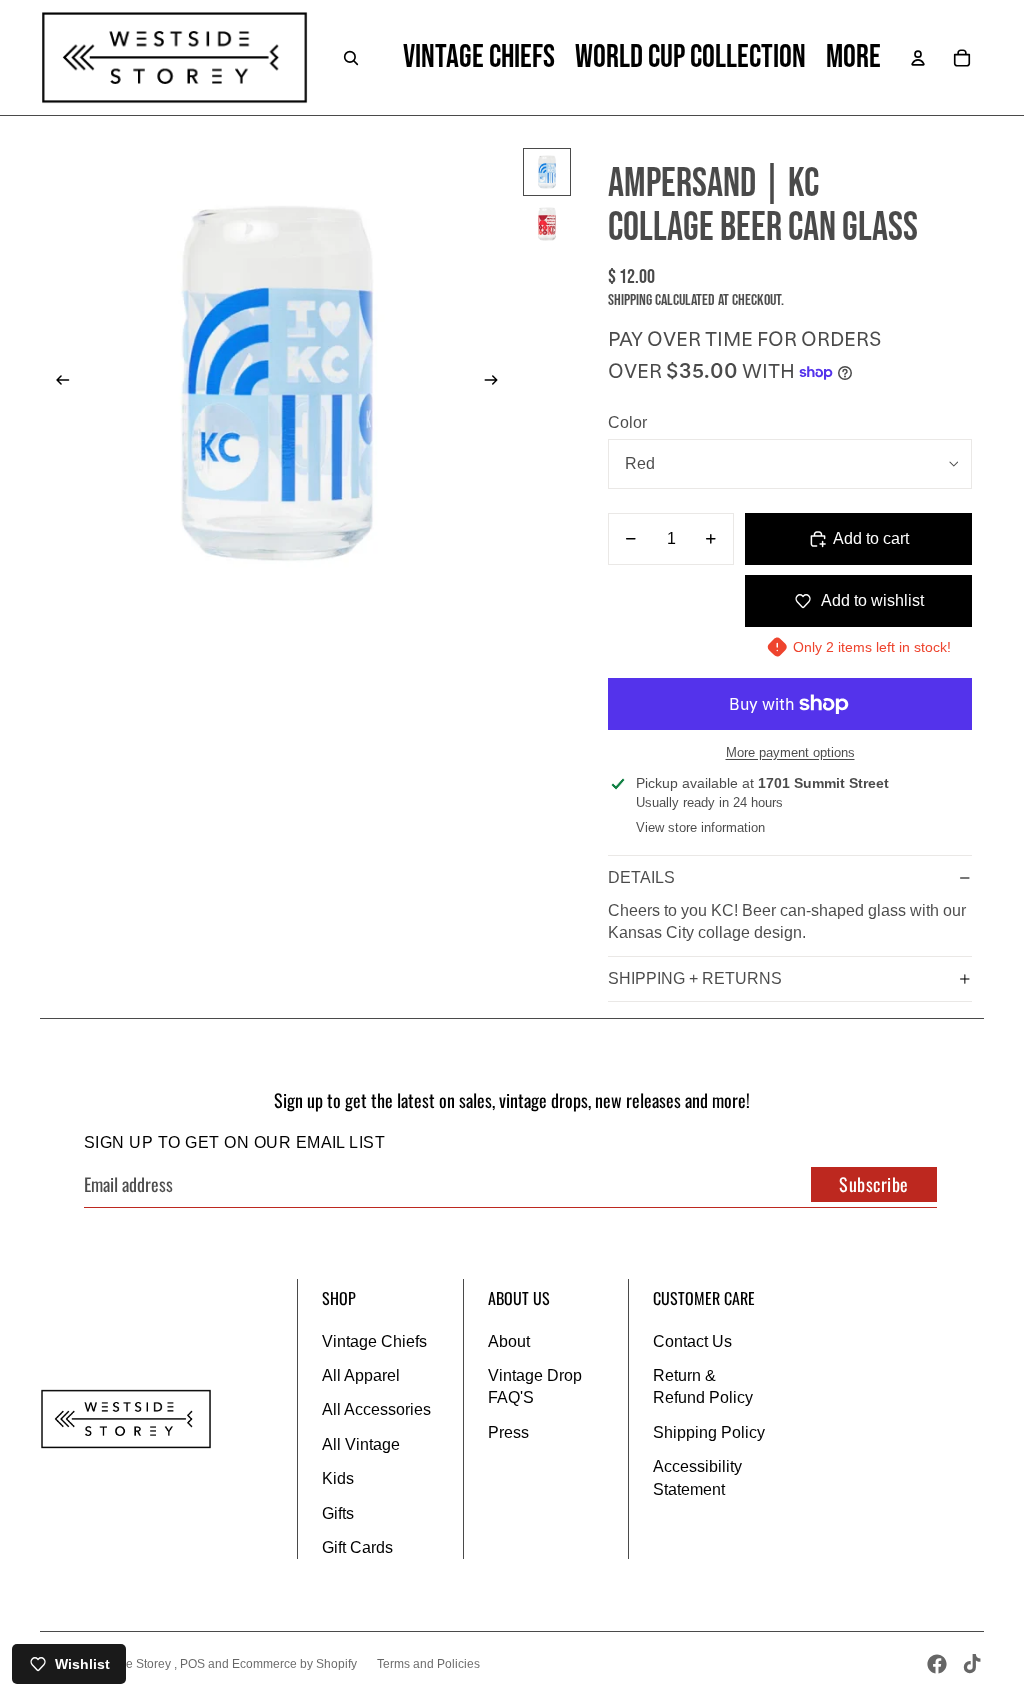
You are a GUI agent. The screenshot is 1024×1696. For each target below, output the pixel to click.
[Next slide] (497, 383)
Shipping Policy (709, 1432)
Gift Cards (357, 1547)
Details (641, 877)
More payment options (790, 752)
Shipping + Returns (695, 978)
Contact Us (692, 1341)
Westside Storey (128, 1664)
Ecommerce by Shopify (294, 1664)
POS (192, 1664)
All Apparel (361, 1375)
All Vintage (361, 1444)
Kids (338, 1478)
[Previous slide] (56, 383)
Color (627, 422)
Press (508, 1432)
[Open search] (351, 58)
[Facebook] (937, 1664)
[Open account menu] (918, 58)
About (509, 1341)
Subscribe (874, 1184)
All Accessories (376, 1409)
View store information (700, 827)
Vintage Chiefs (374, 1341)
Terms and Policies (428, 1664)
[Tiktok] (972, 1664)
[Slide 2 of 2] (547, 224)
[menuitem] (853, 58)
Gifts (338, 1513)
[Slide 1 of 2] (547, 172)
